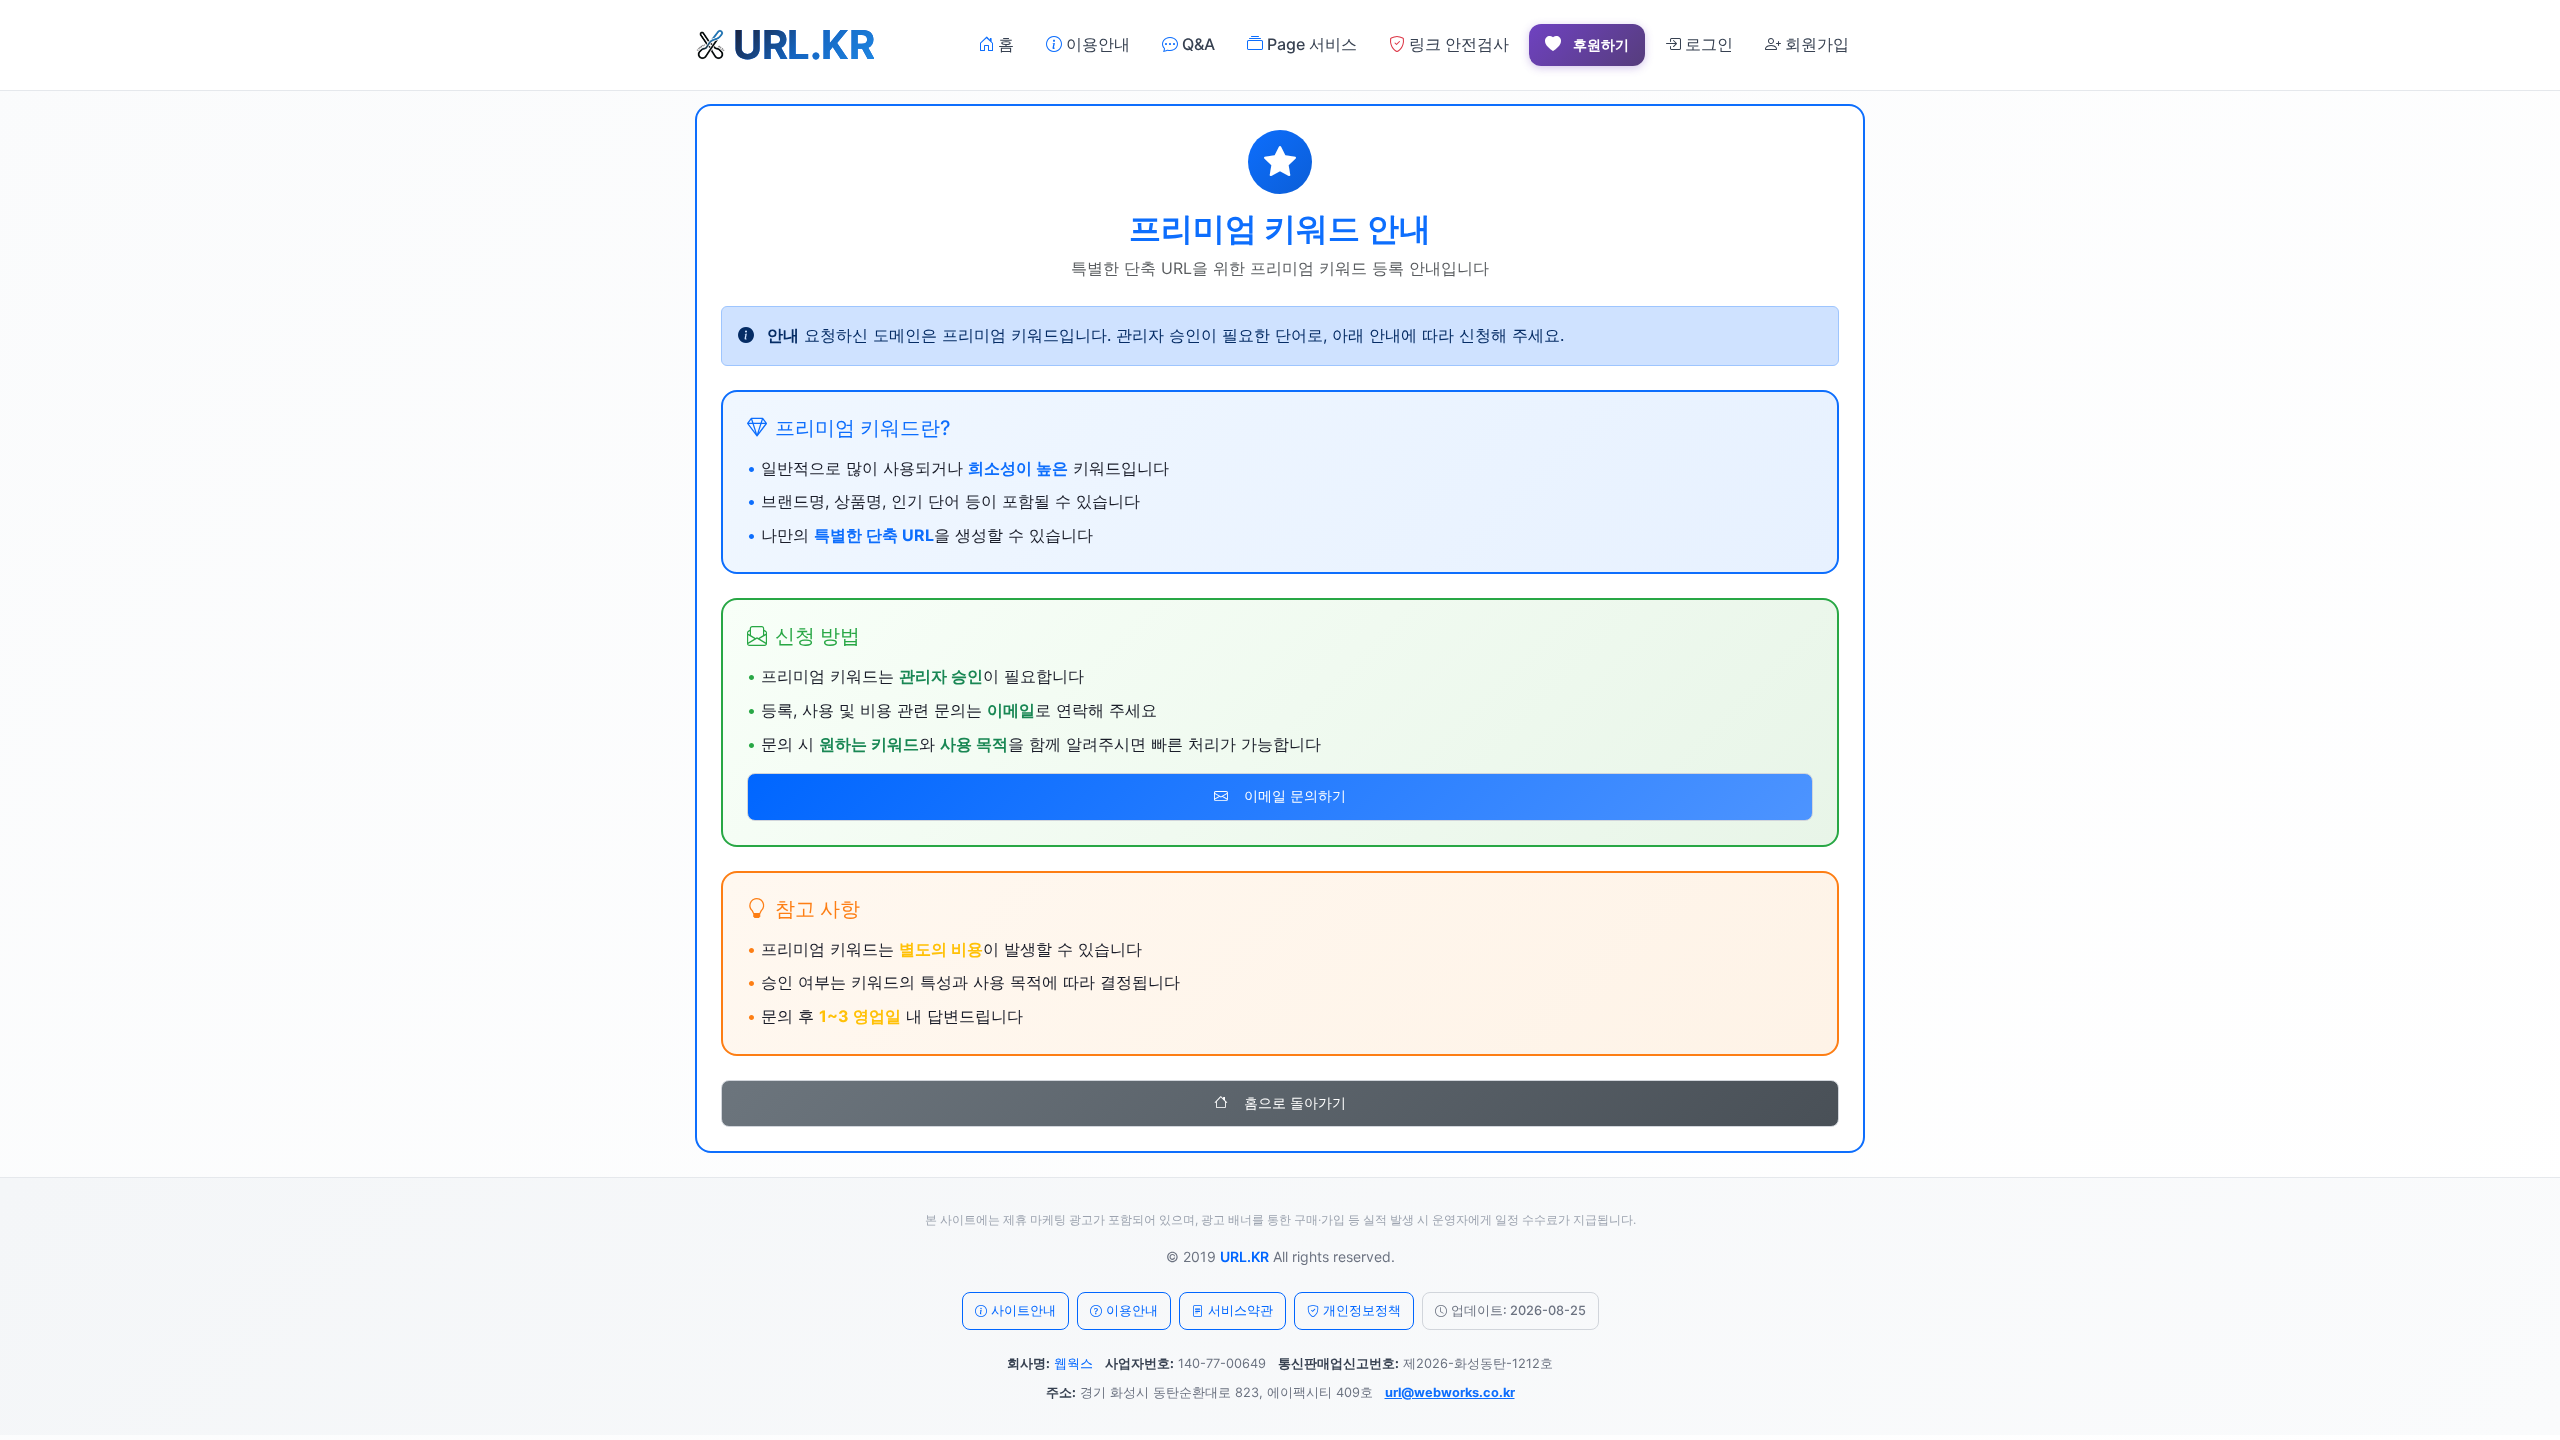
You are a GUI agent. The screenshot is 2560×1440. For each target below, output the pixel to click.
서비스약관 (1240, 1310)
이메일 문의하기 (1295, 796)
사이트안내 (1023, 1310)
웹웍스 (1073, 1363)
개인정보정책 (1362, 1310)
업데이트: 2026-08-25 (1518, 1310)
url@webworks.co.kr (1450, 1392)
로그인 (1707, 44)
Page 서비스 (1310, 44)
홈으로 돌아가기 (1295, 1103)
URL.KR (1244, 1256)
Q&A (1196, 44)
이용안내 (1096, 44)
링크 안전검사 (1457, 44)
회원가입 (1815, 44)
